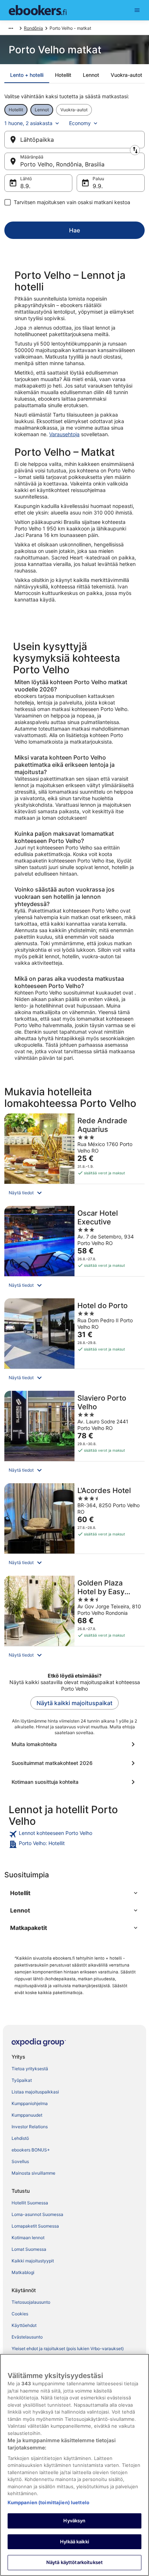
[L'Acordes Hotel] (74, 1527)
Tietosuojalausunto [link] (31, 2302)
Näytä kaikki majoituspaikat (74, 1703)
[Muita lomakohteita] (74, 1744)
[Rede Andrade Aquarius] (74, 1157)
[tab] (27, 75)
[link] (74, 1834)
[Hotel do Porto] (74, 1342)
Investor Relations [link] (30, 2127)
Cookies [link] (20, 2314)
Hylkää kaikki (74, 2542)
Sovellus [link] (20, 2161)
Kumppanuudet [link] (27, 2115)
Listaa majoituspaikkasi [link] (35, 2092)
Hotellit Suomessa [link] (30, 2203)
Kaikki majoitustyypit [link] (33, 2261)
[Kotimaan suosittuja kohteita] (74, 1782)
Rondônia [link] (33, 28)
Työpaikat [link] (22, 2080)
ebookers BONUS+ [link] (31, 2150)
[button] (74, 1193)
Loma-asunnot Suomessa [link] (37, 2214)
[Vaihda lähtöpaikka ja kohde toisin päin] (135, 150)
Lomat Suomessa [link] (29, 2249)
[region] (74, 2465)
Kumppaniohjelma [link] (30, 2103)
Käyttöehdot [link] (24, 2325)
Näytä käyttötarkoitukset (74, 2562)
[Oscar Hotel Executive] (74, 1250)
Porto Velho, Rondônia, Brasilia (62, 164)
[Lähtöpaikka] (74, 140)
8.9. (25, 186)
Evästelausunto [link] (27, 2337)
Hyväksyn (74, 2521)
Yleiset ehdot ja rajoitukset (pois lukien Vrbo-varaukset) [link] (68, 2348)
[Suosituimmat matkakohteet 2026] (74, 1763)
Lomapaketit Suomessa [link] (35, 2226)
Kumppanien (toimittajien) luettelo (48, 2502)
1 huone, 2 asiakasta (28, 123)
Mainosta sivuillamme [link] (33, 2173)
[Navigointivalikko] (137, 10)
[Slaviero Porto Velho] (74, 1435)
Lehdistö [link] (20, 2138)
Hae (74, 230)
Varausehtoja (64, 434)
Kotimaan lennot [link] (28, 2238)
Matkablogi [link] (23, 2272)
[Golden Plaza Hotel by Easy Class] (74, 1620)
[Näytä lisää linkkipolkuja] (11, 28)
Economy (80, 123)
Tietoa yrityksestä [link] (30, 2069)
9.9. (98, 186)
